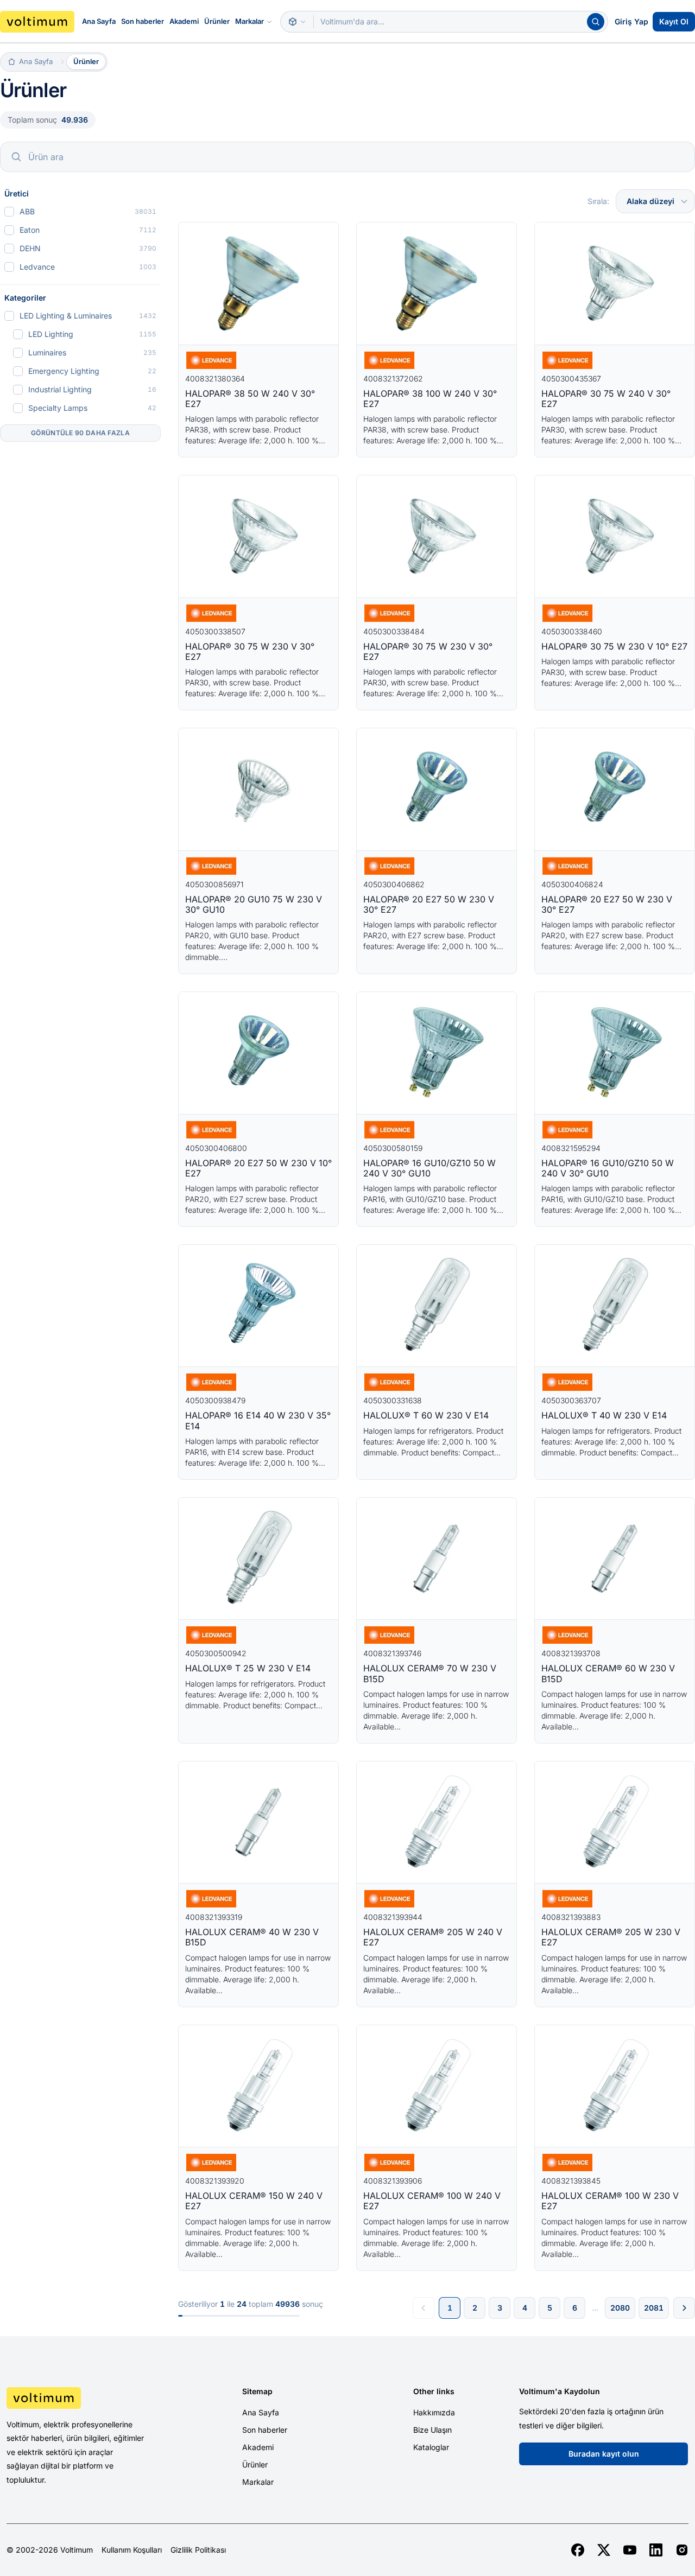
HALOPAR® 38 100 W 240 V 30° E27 (430, 399)
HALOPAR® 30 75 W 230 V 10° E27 (614, 646)
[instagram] (682, 2550)
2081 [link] (654, 2308)
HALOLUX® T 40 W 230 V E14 (604, 1415)
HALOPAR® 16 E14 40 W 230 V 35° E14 (258, 1420)
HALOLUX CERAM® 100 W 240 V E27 (432, 2201)
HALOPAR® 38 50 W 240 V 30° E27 (250, 399)
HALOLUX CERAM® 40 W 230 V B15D (252, 1937)
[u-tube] (630, 2550)
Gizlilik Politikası (198, 2550)
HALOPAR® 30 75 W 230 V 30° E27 (250, 651)
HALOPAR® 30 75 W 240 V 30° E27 (606, 399)
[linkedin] (656, 2550)
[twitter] (604, 2550)
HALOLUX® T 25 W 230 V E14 (248, 1668)
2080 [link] (620, 2308)
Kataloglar (431, 2447)
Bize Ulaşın (432, 2430)
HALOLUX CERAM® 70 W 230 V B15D (430, 1673)
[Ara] (596, 22)
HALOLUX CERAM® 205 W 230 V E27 (611, 1937)
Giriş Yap (631, 21)
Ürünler (217, 21)
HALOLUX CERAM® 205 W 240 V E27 (433, 1937)
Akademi (184, 21)
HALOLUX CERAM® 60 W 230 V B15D (608, 1673)
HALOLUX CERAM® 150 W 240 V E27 (254, 2201)
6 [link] (575, 2308)
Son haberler (143, 21)
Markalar (249, 21)
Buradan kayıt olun (604, 2454)
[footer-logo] (87, 2398)
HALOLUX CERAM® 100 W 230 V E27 (610, 2201)
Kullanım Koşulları (132, 2550)
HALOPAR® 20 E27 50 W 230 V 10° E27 (258, 1168)
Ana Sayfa (99, 21)
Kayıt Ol (674, 21)
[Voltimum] (37, 22)
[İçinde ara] (297, 22)
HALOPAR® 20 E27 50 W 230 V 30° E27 (429, 904)
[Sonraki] (684, 2308)
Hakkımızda (434, 2412)
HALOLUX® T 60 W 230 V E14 (426, 1415)
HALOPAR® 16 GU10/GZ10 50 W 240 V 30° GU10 (429, 1168)
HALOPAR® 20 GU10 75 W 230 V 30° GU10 (254, 904)
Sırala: (598, 201)
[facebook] (578, 2550)
